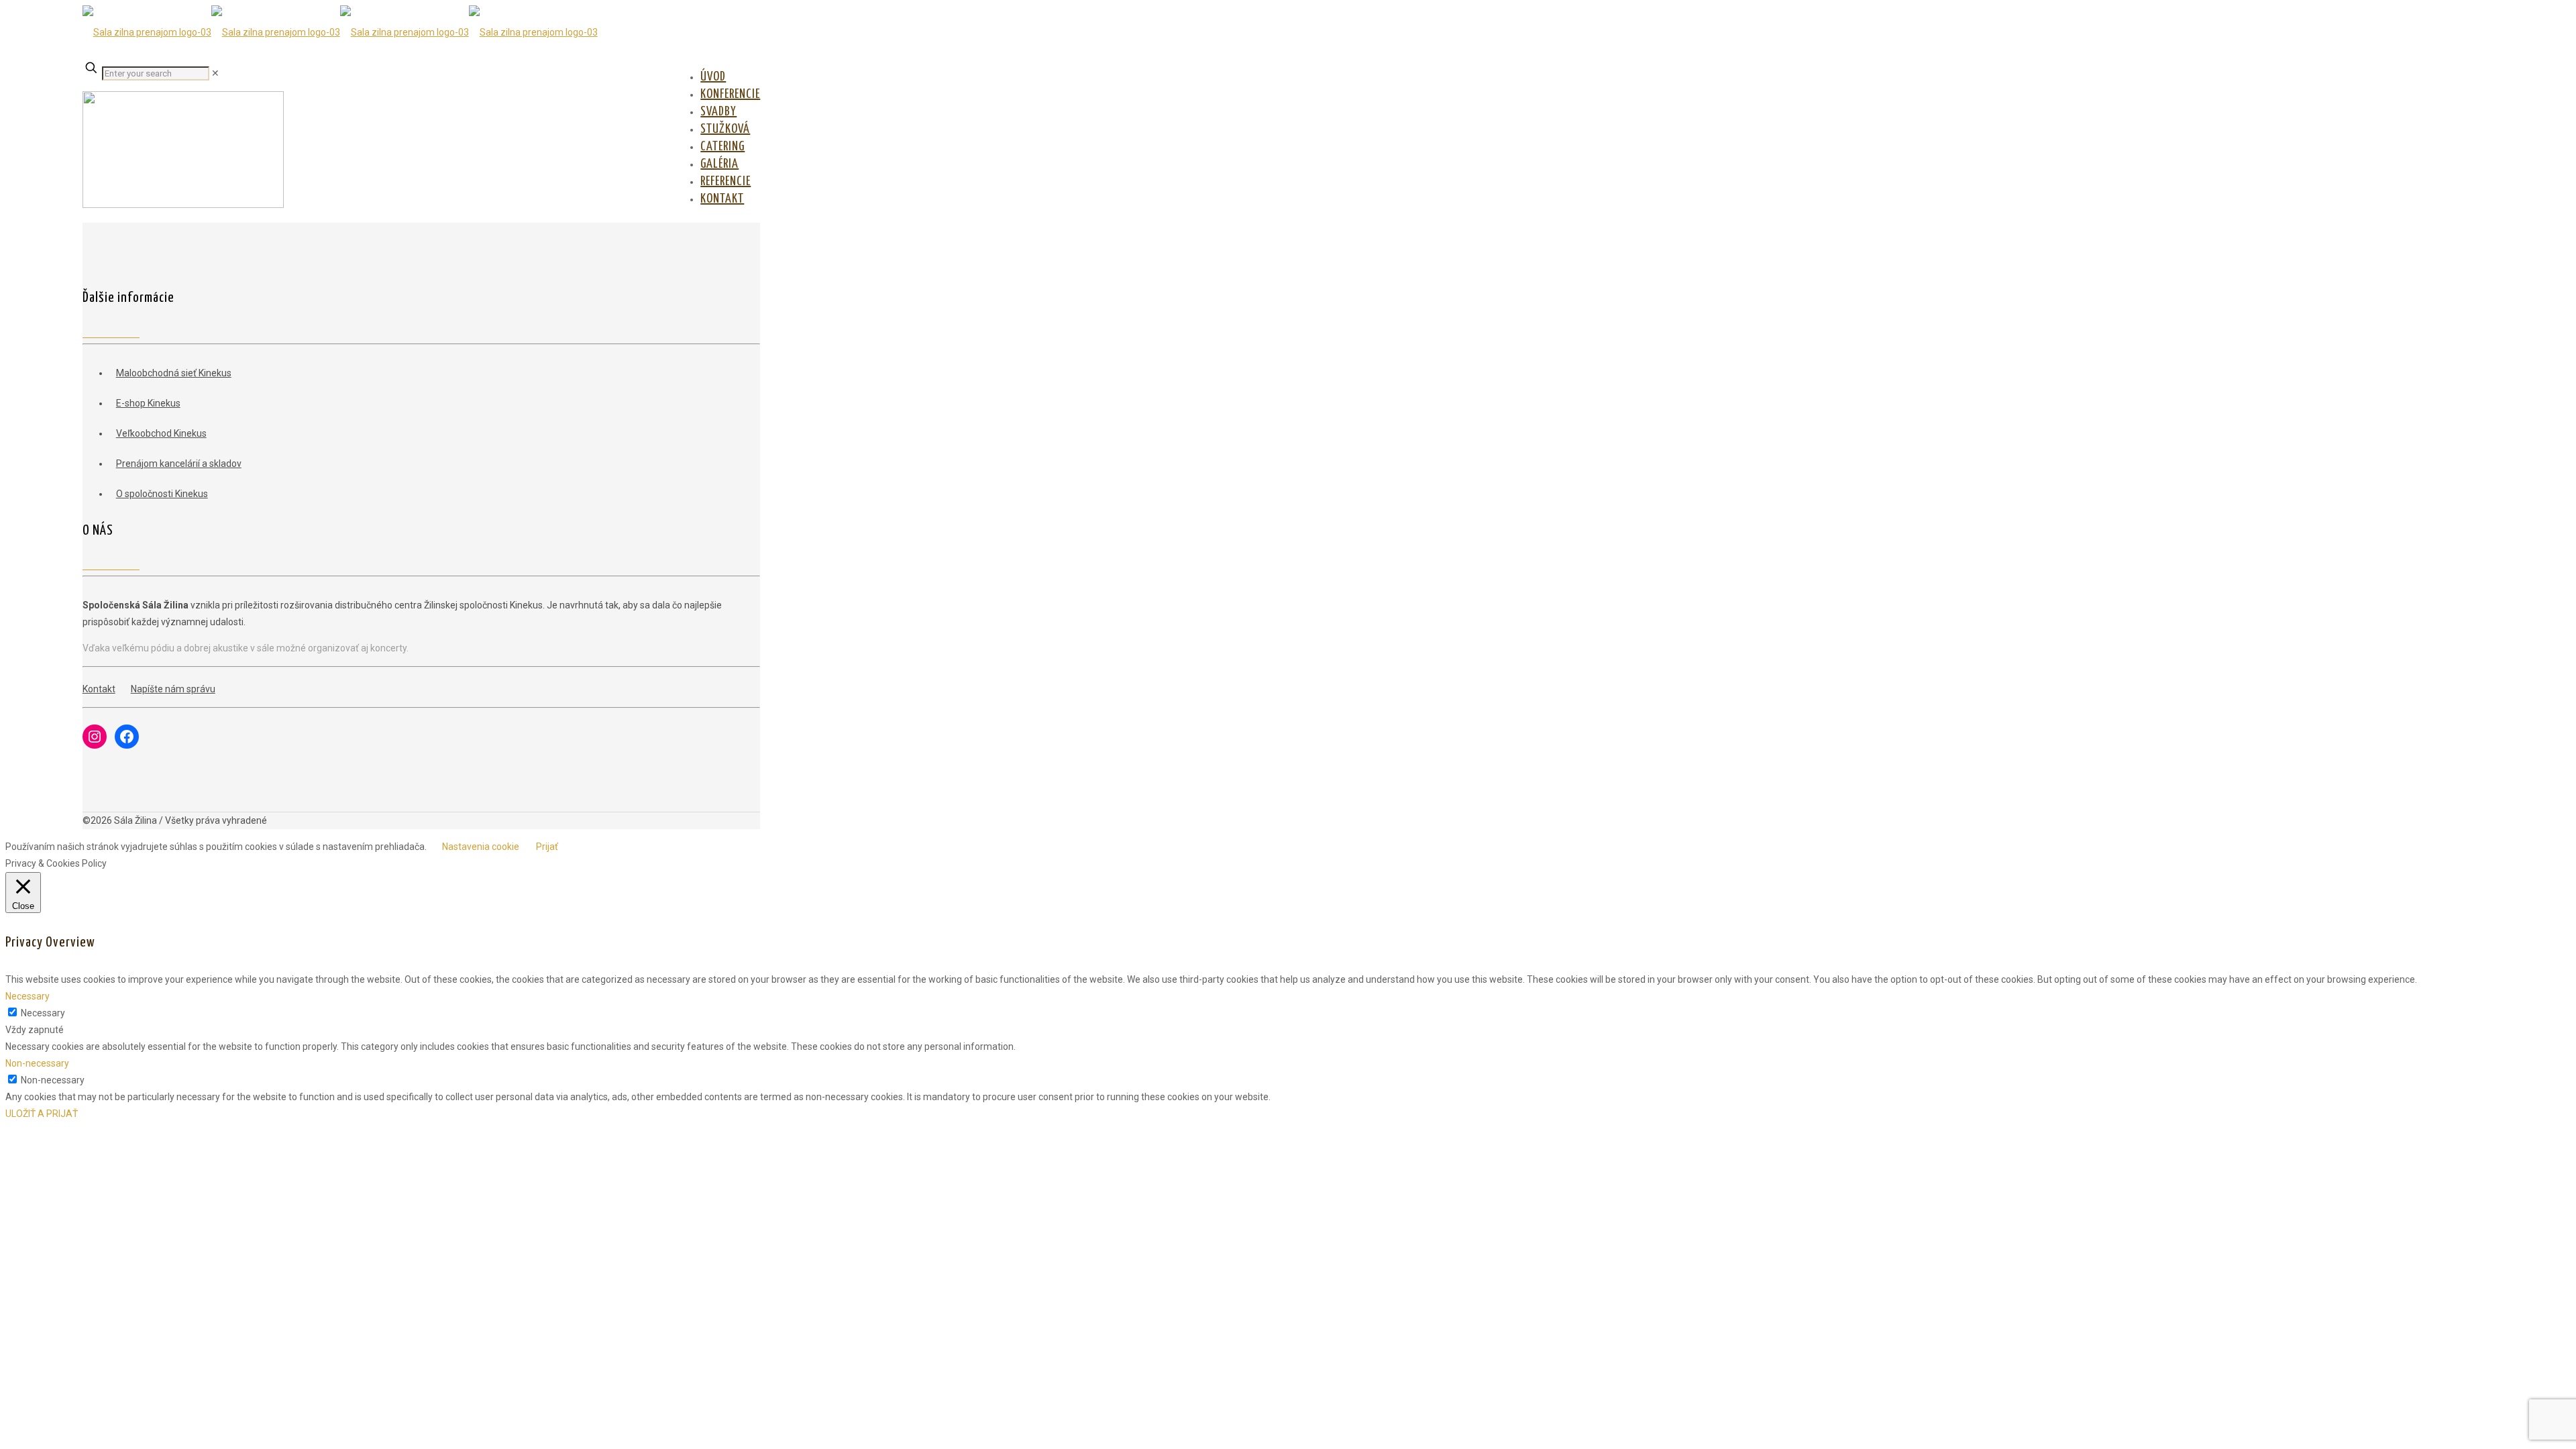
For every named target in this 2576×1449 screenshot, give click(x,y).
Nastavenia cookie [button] (481, 847)
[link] (215, 73)
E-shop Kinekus (148, 403)
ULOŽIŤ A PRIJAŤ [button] (42, 1114)
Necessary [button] (28, 996)
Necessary (43, 1013)
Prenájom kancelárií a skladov (179, 464)
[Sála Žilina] (340, 32)
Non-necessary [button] (37, 1063)
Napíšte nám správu (173, 689)
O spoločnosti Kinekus (162, 494)
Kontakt (99, 689)
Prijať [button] (547, 847)
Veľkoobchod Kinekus (161, 433)
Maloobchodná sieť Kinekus (174, 373)
